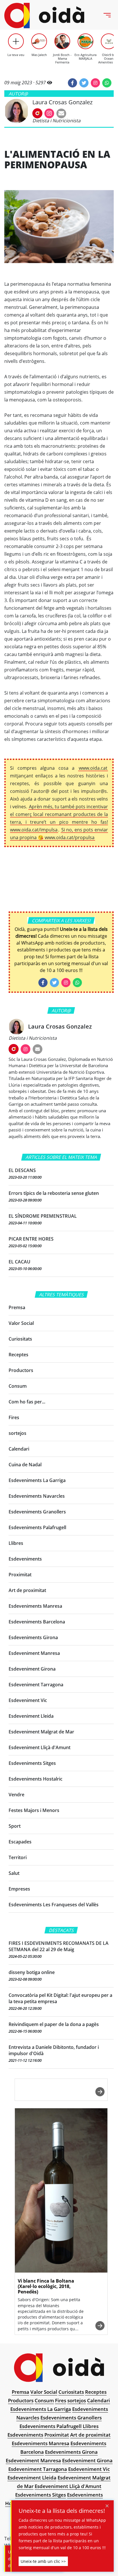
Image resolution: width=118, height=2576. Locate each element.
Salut (14, 1873)
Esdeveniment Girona (32, 1669)
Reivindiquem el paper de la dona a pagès (54, 2024)
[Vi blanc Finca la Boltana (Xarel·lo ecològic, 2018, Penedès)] (61, 2191)
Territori (18, 1857)
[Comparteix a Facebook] (72, 83)
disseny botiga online (32, 1972)
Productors (21, 1370)
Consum (18, 1386)
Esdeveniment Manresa (34, 1653)
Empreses (19, 1889)
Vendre (16, 1795)
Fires (14, 1417)
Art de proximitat (27, 1590)
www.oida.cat (93, 768)
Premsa (17, 1307)
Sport (15, 1826)
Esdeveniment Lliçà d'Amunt (40, 1747)
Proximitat (20, 1575)
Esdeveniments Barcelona (37, 1622)
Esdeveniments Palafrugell (37, 1527)
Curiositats (20, 1339)
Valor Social (21, 1323)
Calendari (19, 1449)
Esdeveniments (25, 1559)
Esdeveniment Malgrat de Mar (41, 1732)
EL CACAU (19, 1262)
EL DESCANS (22, 1170)
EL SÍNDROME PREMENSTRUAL (43, 1216)
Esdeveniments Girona (33, 1637)
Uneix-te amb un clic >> (43, 2561)
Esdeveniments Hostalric (36, 1779)
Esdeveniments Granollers (37, 1512)
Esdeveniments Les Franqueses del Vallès (54, 1905)
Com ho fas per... (27, 1402)
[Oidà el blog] (44, 16)
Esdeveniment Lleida (31, 1716)
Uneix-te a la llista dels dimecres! (62, 2511)
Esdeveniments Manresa (35, 1606)
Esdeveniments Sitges (32, 1763)
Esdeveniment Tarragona (36, 1685)
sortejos (17, 1433)
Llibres (16, 1543)
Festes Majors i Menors (34, 1810)
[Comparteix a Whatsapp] (107, 83)
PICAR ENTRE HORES (31, 1239)
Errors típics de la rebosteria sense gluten (54, 1193)
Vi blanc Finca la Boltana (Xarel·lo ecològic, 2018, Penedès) (46, 2286)
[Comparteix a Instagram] (95, 83)
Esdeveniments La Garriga (37, 1480)
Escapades (20, 1842)
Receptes (18, 1355)
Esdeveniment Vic (28, 1700)
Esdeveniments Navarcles (37, 1496)
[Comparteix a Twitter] (84, 83)
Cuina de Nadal (25, 1465)
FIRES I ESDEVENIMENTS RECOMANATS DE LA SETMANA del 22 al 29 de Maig (59, 1946)
